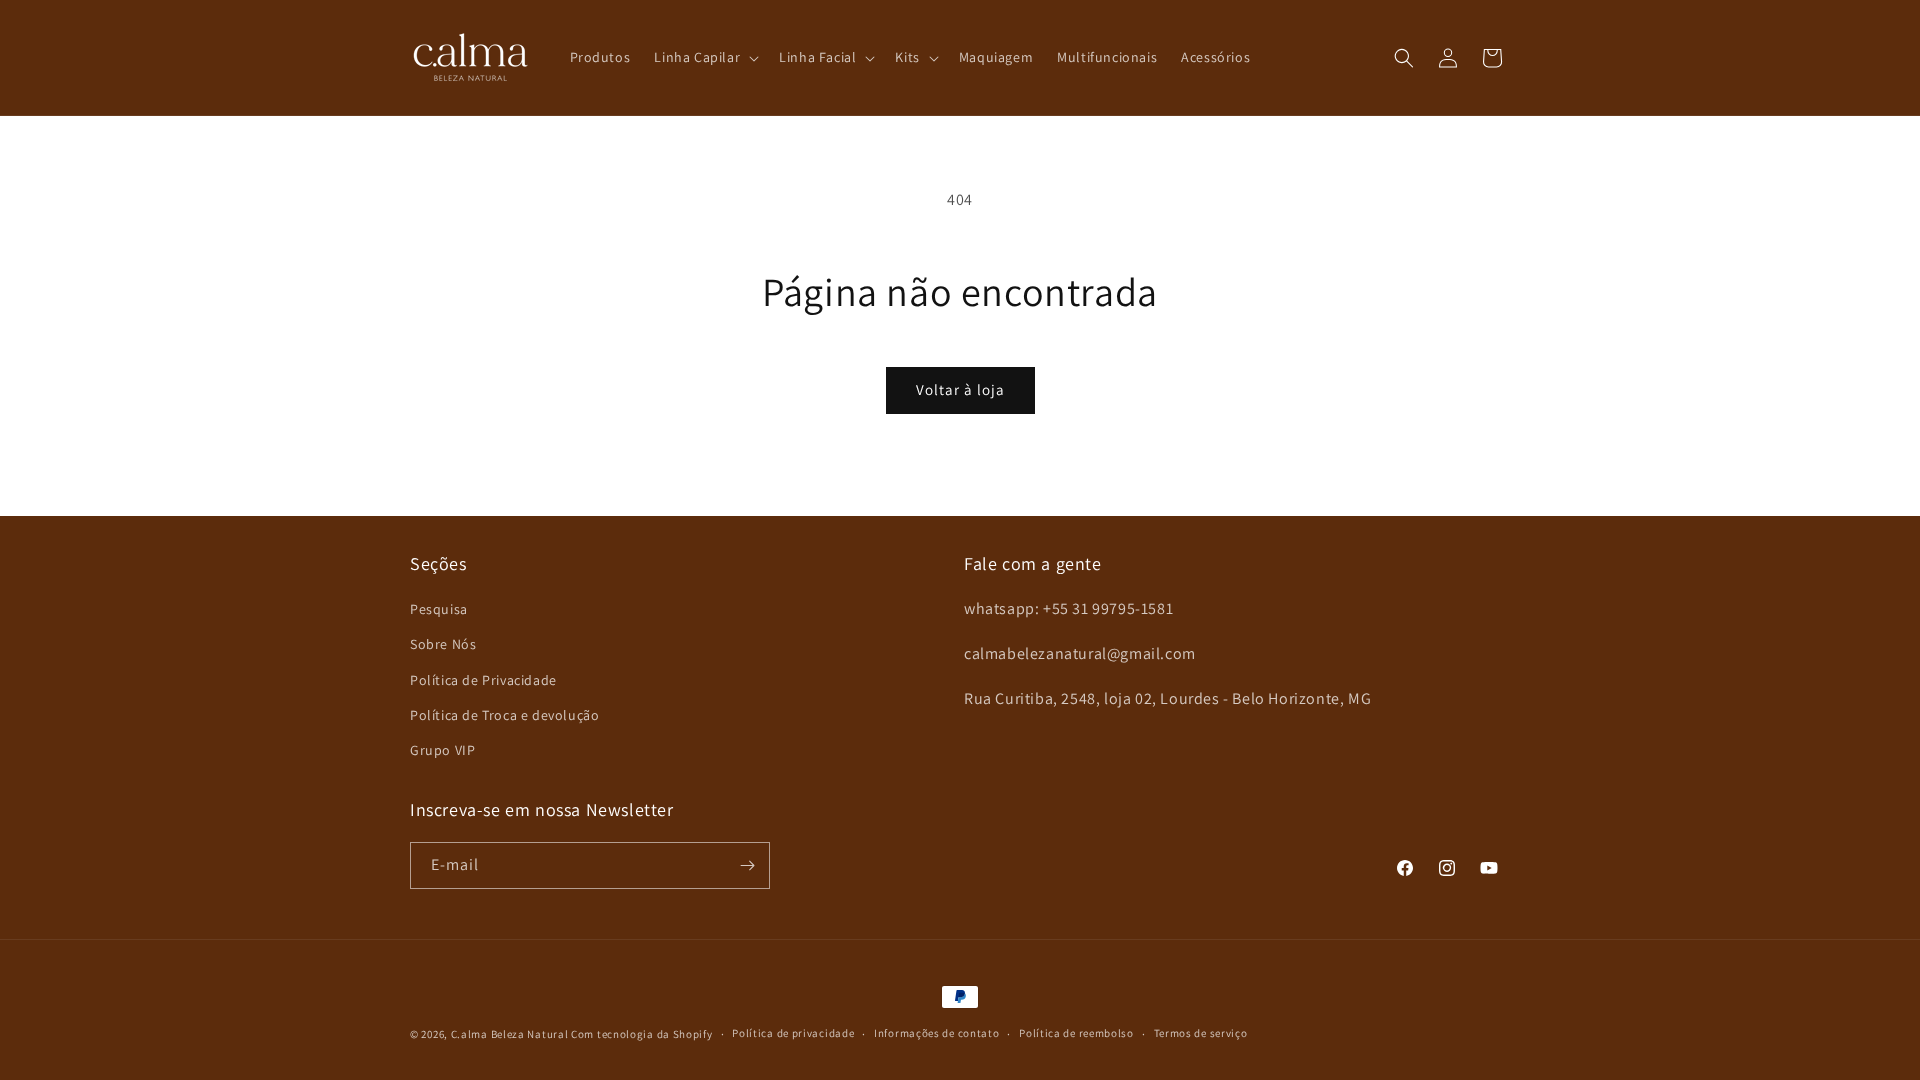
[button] (704, 57)
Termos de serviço (1201, 1033)
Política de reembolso (1076, 1033)
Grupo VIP (442, 750)
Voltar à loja (960, 389)
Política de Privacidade (483, 680)
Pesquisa (439, 609)
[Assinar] (747, 865)
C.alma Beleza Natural (510, 1034)
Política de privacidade (793, 1033)
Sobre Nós (443, 644)
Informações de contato (936, 1033)
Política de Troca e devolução (504, 715)
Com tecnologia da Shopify (642, 1034)
